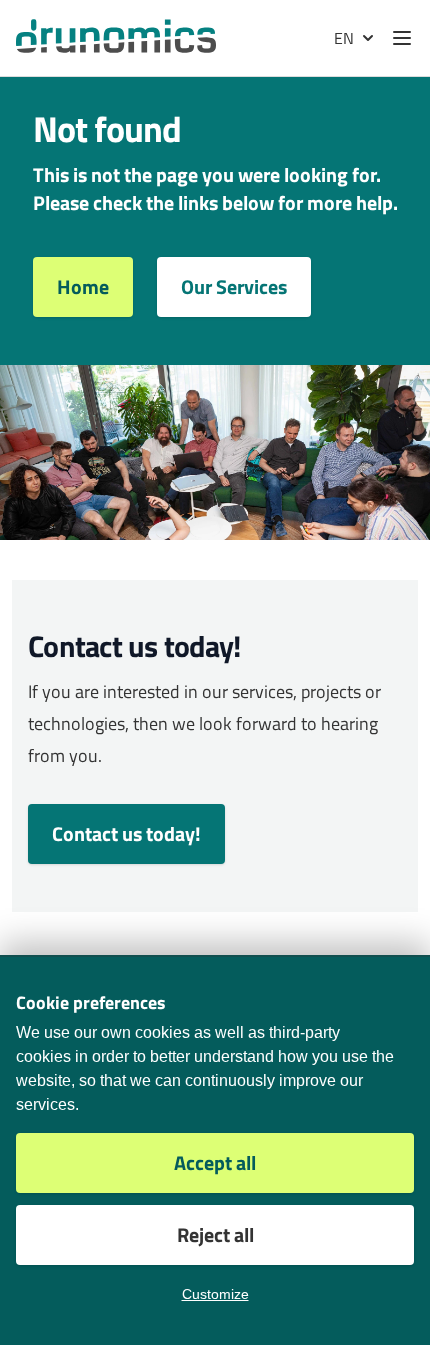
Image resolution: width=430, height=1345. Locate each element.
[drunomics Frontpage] (116, 36)
